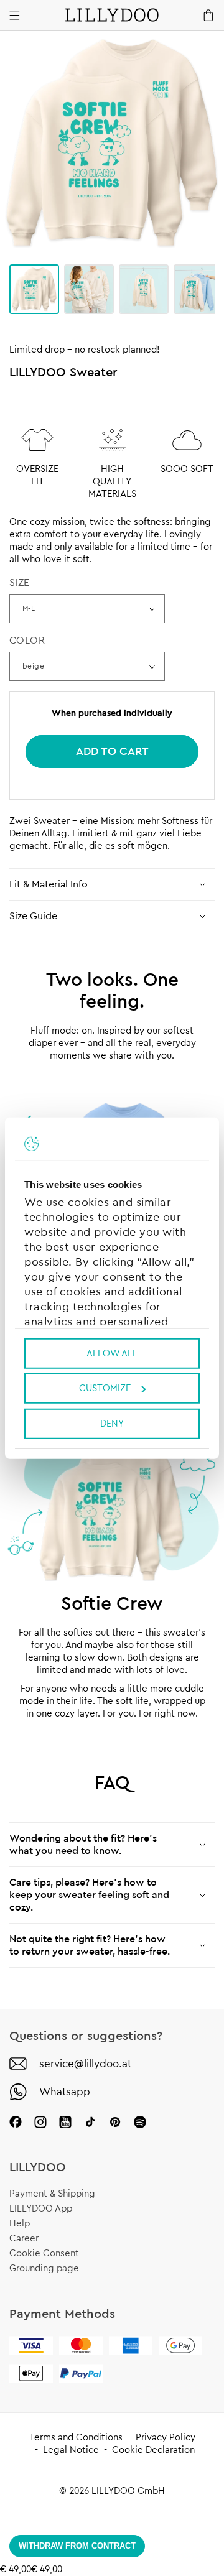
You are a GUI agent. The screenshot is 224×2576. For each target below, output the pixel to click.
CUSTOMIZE (105, 1388)
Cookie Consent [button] (44, 2254)
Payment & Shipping (52, 2194)
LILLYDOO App (41, 2209)
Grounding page (44, 2268)
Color (27, 641)
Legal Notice (71, 2450)
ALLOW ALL (112, 1353)
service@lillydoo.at (85, 2064)
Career (24, 2239)
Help (20, 2224)
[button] (112, 884)
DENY (112, 1423)
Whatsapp (65, 2092)
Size (20, 583)
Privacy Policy (166, 2438)
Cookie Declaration (153, 2450)
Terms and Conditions (76, 2438)
